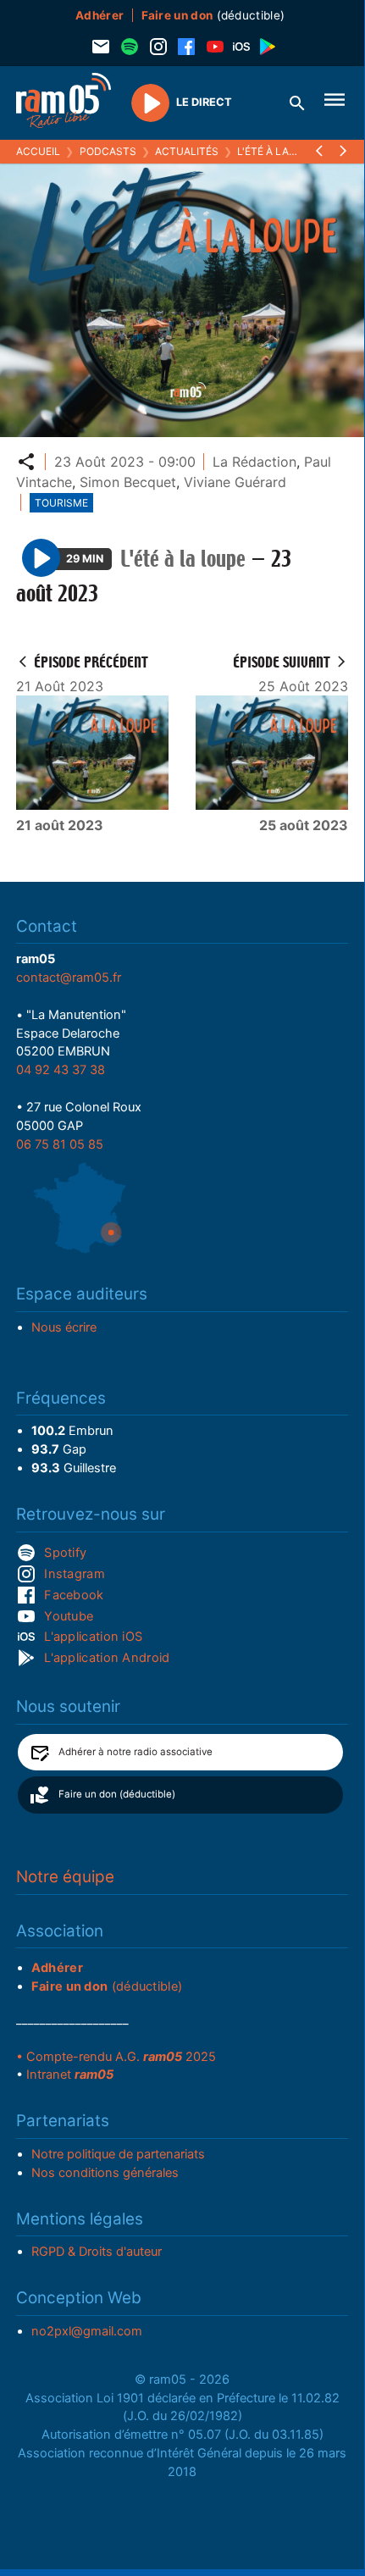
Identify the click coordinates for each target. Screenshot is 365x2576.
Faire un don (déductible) (117, 1794)
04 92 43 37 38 (61, 1070)
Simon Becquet (128, 482)
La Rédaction (254, 462)
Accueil (38, 151)
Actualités (187, 151)
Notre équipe (65, 1877)
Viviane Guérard (235, 482)
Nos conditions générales (105, 2173)
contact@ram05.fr (69, 978)
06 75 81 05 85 (60, 1144)
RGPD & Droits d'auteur (97, 2252)
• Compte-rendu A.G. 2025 (116, 2057)
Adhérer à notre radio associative (135, 1752)
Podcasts (108, 151)
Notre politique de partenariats (118, 2154)
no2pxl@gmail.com (87, 2331)
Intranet (70, 2075)
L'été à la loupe (281, 151)
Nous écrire (64, 1327)
